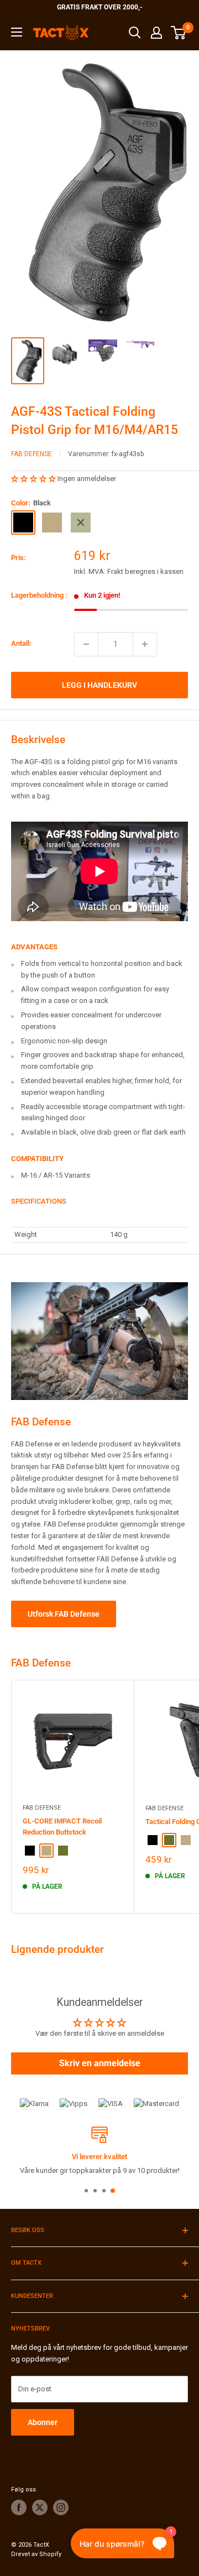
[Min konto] (156, 33)
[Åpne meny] (17, 32)
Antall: (21, 643)
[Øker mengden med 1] (145, 644)
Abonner (43, 2422)
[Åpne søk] (135, 33)
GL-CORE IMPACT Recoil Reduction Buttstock (62, 1827)
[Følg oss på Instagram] (61, 2507)
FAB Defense (32, 454)
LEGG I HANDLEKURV (99, 685)
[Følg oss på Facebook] (19, 2507)
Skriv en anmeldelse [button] (100, 2063)
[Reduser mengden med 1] (86, 644)
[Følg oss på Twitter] (40, 2507)
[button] (34, 479)
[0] (179, 33)
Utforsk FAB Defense (64, 1614)
